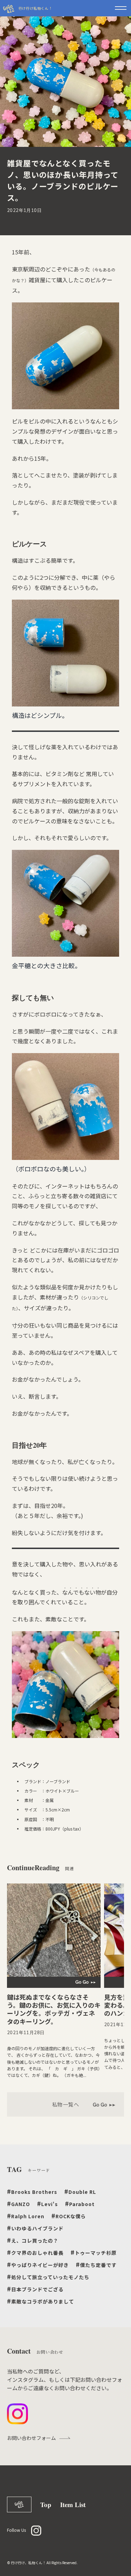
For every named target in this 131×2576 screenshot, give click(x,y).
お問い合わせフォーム (31, 2438)
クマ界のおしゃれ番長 (35, 2252)
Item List (73, 2504)
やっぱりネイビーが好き (38, 2264)
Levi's (48, 2203)
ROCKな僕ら (69, 2216)
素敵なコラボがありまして (41, 2301)
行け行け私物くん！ (35, 8)
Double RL (80, 2191)
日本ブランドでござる (35, 2289)
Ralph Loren (26, 2216)
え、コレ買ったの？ (33, 2240)
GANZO (19, 2203)
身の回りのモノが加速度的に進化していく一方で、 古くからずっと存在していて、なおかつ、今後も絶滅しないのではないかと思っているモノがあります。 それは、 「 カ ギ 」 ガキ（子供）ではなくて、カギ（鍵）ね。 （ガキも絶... (53, 2062)
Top (46, 2504)
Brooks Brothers (32, 2191)
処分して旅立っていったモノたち (48, 2277)
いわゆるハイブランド (35, 2228)
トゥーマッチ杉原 (94, 2252)
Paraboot (80, 2203)
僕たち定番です (96, 2264)
